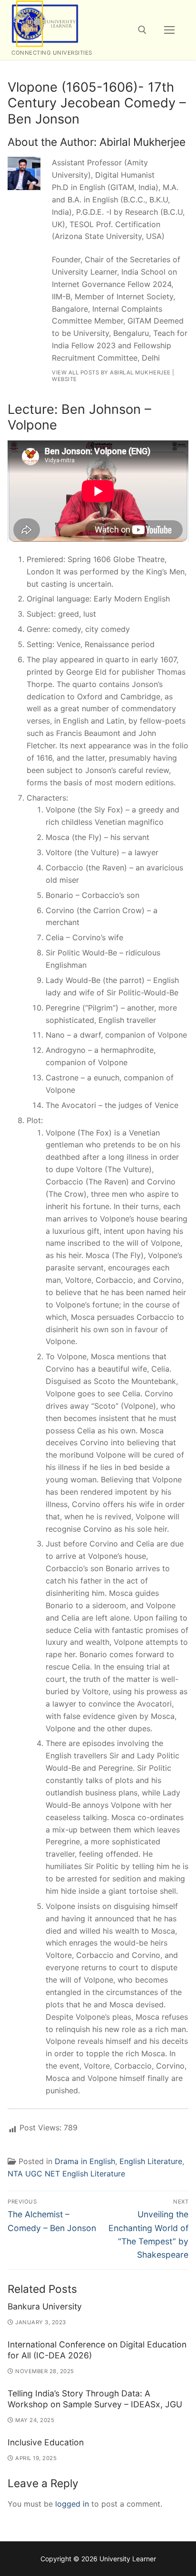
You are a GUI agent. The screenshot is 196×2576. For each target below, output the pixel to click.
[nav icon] (169, 30)
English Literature (151, 2161)
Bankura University (45, 2306)
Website (64, 379)
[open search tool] (142, 30)
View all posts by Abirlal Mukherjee (111, 372)
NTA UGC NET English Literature (66, 2174)
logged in (72, 2504)
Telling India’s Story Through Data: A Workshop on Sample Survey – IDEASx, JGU (95, 2399)
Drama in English (85, 2161)
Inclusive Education (46, 2442)
